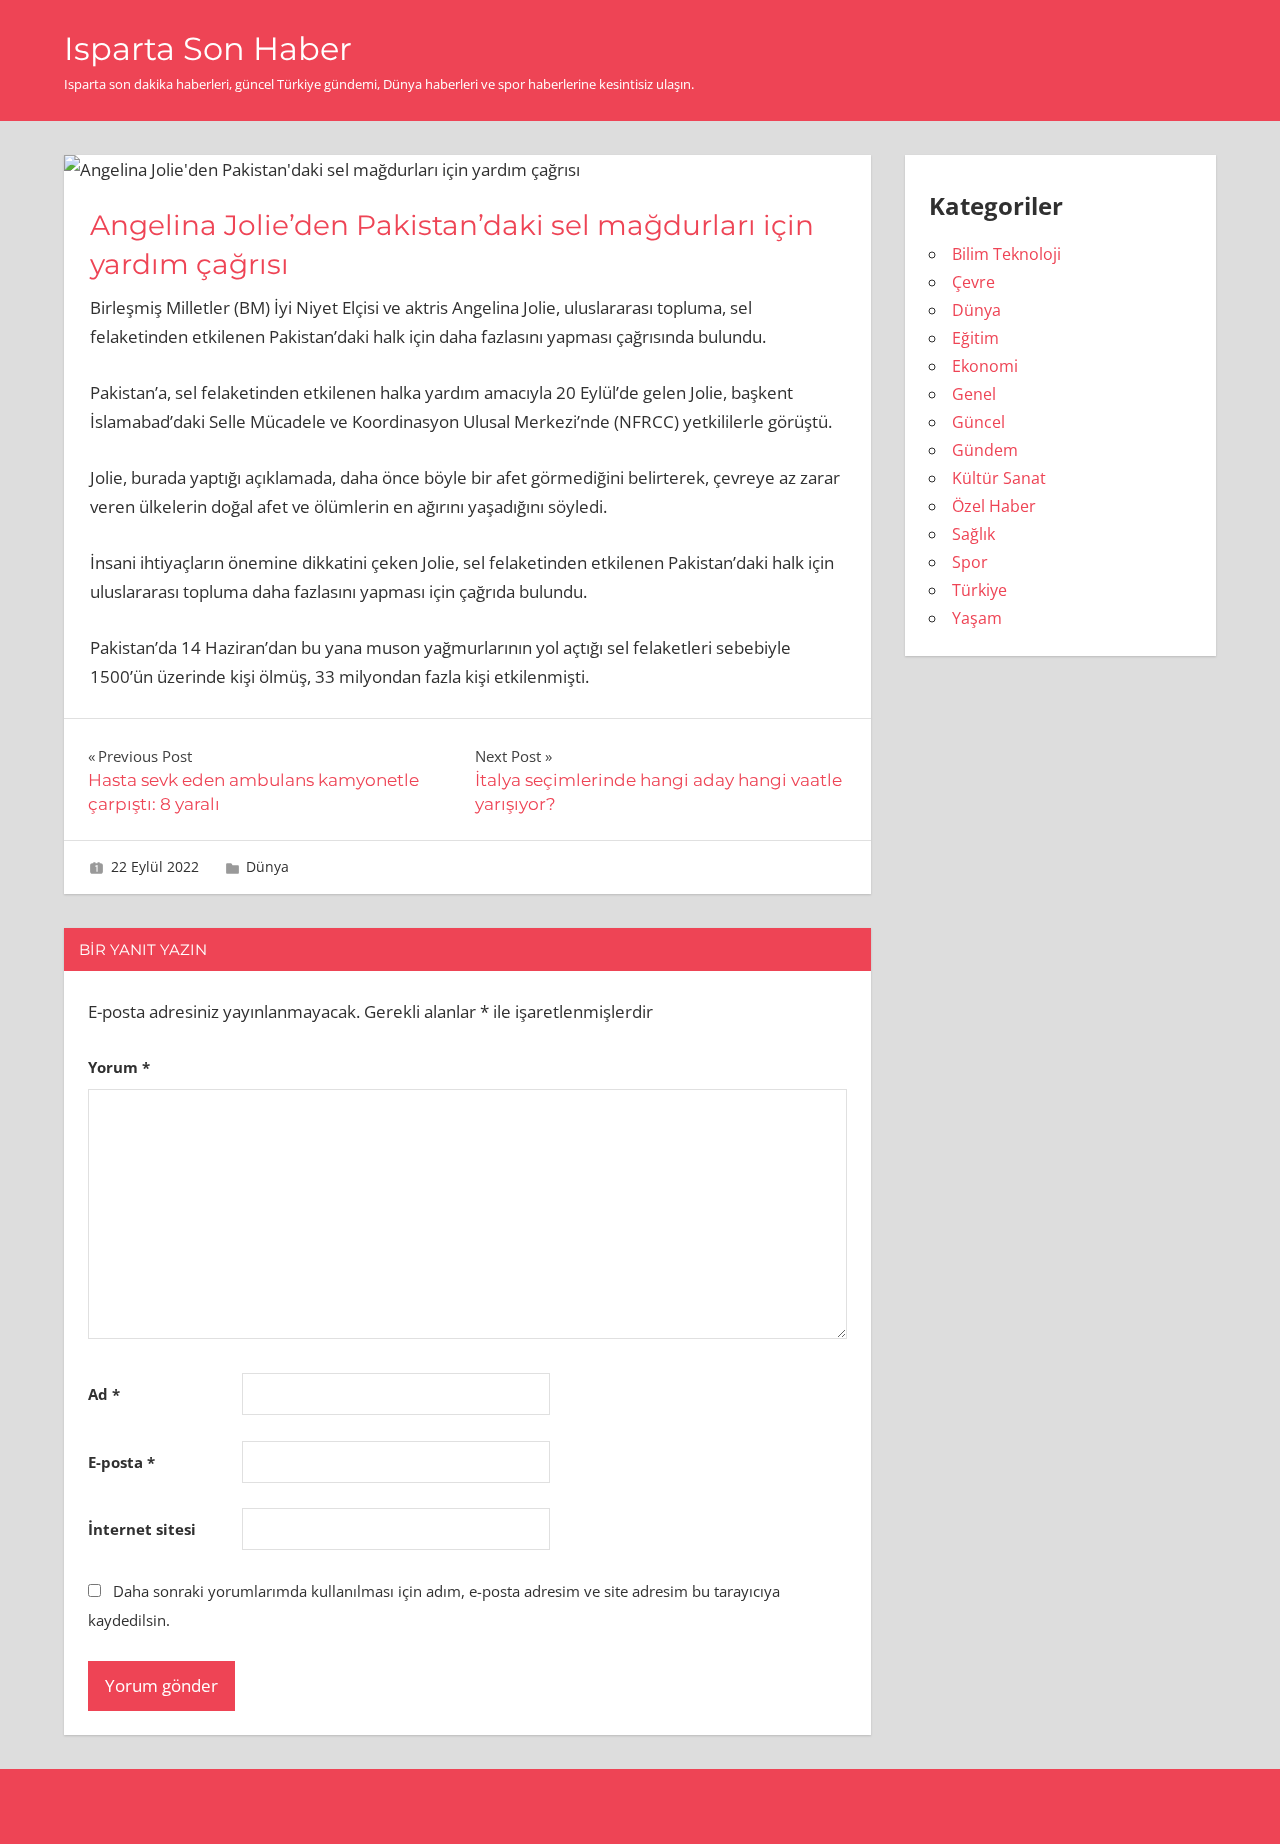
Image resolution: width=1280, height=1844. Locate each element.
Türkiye (979, 590)
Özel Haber (994, 506)
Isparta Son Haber (208, 48)
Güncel (978, 422)
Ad (104, 1394)
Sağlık (973, 534)
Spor (970, 562)
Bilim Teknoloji (1006, 254)
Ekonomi (985, 366)
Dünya (267, 866)
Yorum (119, 1067)
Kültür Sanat (999, 478)
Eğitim (975, 338)
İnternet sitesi (142, 1529)
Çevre (973, 282)
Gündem (985, 450)
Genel (974, 394)
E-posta (121, 1462)
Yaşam (977, 618)
